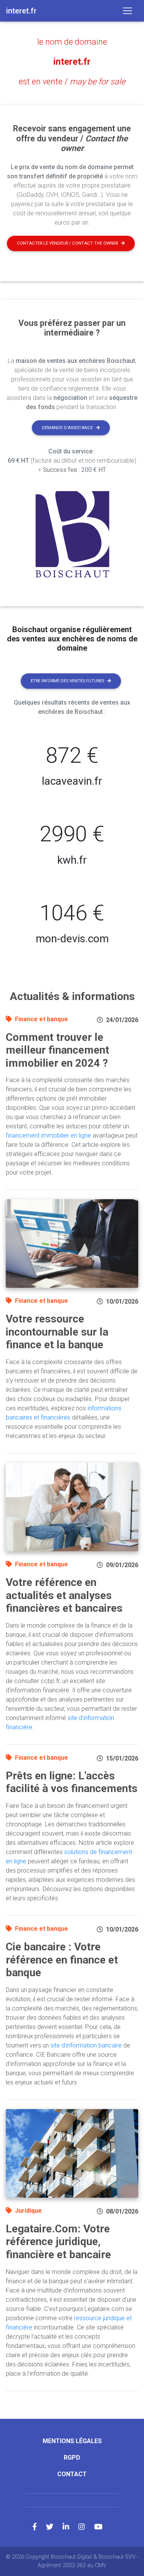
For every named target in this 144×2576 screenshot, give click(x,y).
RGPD (72, 2458)
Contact (72, 2474)
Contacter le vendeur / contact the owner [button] (67, 243)
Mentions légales (72, 2441)
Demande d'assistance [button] (67, 428)
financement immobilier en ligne (48, 1135)
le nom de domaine (72, 42)
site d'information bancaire (86, 2045)
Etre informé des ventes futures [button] (67, 681)
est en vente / (72, 81)
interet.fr (72, 62)
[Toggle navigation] (127, 11)
